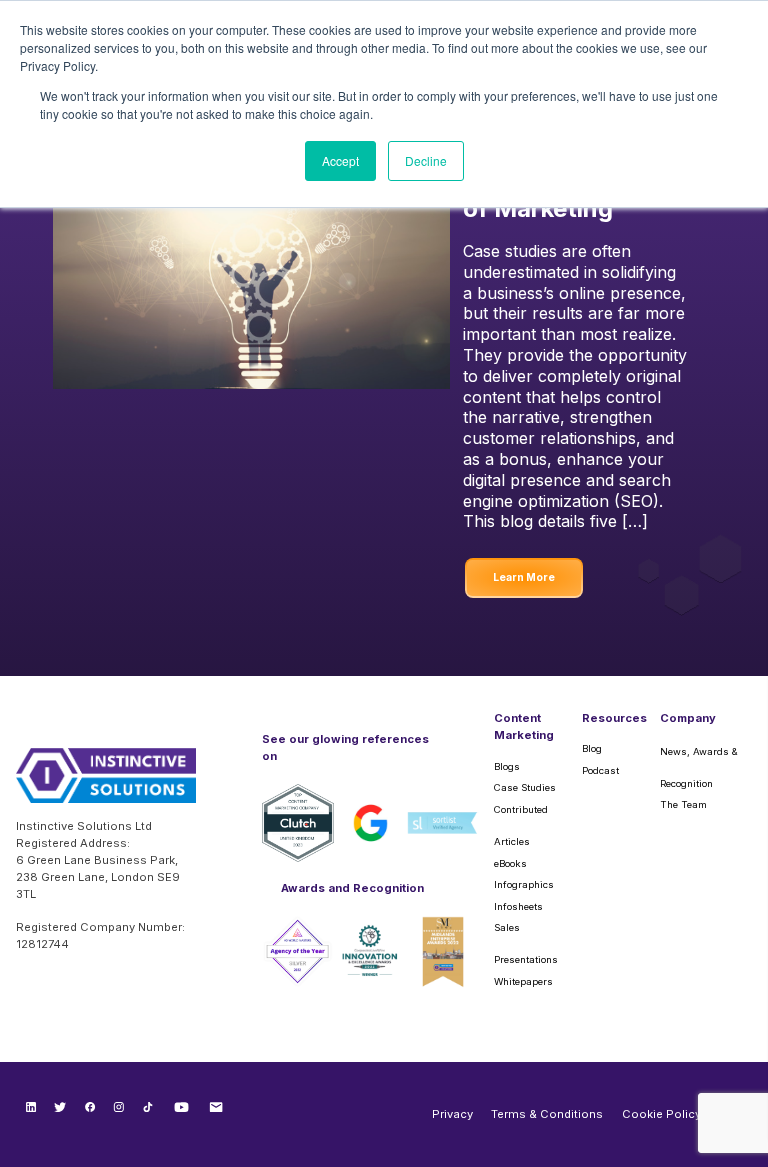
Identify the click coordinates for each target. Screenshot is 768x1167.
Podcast (600, 770)
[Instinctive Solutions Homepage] (106, 783)
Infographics (524, 884)
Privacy (452, 1114)
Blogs (507, 766)
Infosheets (518, 906)
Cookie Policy (661, 1114)
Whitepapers (523, 981)
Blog (592, 748)
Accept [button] (340, 160)
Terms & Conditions (547, 1114)
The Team (683, 804)
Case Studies (525, 787)
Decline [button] (426, 160)
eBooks (510, 863)
